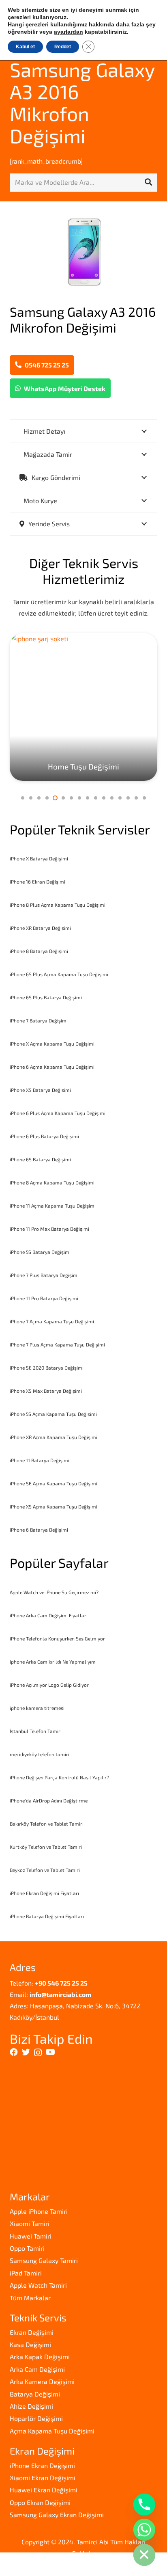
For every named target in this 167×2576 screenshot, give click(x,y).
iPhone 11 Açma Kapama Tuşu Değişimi (53, 1206)
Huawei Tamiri (31, 2236)
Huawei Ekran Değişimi (44, 2490)
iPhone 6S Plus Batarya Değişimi (46, 997)
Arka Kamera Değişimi (42, 2381)
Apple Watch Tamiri (38, 2285)
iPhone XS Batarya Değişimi (40, 1090)
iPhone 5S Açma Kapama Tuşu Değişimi (53, 1414)
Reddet (63, 47)
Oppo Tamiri (27, 2248)
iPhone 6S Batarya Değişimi (40, 1159)
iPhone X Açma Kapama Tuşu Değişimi (52, 1044)
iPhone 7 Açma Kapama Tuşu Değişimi (52, 1321)
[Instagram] (38, 2053)
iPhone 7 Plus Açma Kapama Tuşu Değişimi (57, 1344)
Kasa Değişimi (30, 2344)
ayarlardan (69, 32)
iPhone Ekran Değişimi (42, 2465)
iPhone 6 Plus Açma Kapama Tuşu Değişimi (58, 1113)
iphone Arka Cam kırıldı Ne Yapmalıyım (53, 1662)
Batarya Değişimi (35, 2394)
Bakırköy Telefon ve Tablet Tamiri (47, 1824)
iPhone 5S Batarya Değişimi (40, 1252)
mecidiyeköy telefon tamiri (40, 1754)
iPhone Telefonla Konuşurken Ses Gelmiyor (57, 1638)
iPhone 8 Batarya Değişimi (39, 951)
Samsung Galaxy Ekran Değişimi (57, 2514)
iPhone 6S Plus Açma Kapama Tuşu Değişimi (59, 974)
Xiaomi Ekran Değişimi (43, 2478)
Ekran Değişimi (32, 2332)
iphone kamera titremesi (37, 1708)
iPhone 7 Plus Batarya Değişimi (44, 1275)
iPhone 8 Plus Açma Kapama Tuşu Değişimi (58, 905)
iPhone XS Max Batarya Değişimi (46, 1391)
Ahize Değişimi (31, 2406)
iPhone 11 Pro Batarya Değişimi (44, 1298)
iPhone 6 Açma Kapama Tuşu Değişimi (52, 1067)
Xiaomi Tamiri (30, 2223)
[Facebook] (14, 2052)
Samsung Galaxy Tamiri (44, 2260)
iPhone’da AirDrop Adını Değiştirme (49, 1800)
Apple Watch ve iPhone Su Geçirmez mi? (54, 1592)
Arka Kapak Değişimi (40, 2357)
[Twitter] (26, 2052)
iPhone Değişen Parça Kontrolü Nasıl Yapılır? (59, 1777)
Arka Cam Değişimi (37, 2369)
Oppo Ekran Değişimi (40, 2502)
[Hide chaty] (144, 2555)
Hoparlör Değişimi (36, 2418)
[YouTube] (50, 2052)
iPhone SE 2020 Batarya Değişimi (47, 1368)
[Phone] (144, 2505)
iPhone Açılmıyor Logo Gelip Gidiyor (49, 1685)
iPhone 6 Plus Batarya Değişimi (44, 1136)
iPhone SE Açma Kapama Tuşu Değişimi (54, 1483)
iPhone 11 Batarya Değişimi (40, 1460)
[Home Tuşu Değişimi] (83, 707)
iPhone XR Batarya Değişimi (40, 928)
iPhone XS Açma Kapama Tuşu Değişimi (54, 1506)
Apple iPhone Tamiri (39, 2211)
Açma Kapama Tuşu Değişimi (52, 2431)
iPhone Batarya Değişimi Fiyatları (47, 1916)
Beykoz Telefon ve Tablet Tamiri (45, 1870)
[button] (23, 798)
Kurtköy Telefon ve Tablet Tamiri (46, 1847)
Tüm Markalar (30, 2298)
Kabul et (25, 47)
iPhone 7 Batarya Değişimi (39, 1020)
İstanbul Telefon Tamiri (36, 1731)
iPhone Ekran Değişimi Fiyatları (44, 1893)
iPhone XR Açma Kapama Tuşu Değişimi (54, 1437)
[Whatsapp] (144, 2530)
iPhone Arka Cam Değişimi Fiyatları (49, 1615)
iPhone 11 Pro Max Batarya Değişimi (49, 1229)
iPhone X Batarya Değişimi (39, 858)
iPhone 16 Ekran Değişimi (37, 882)
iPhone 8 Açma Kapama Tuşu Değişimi (52, 1182)
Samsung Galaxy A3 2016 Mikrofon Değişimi (82, 103)
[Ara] (148, 182)
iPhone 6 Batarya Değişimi (39, 1530)
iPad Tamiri (26, 2273)
